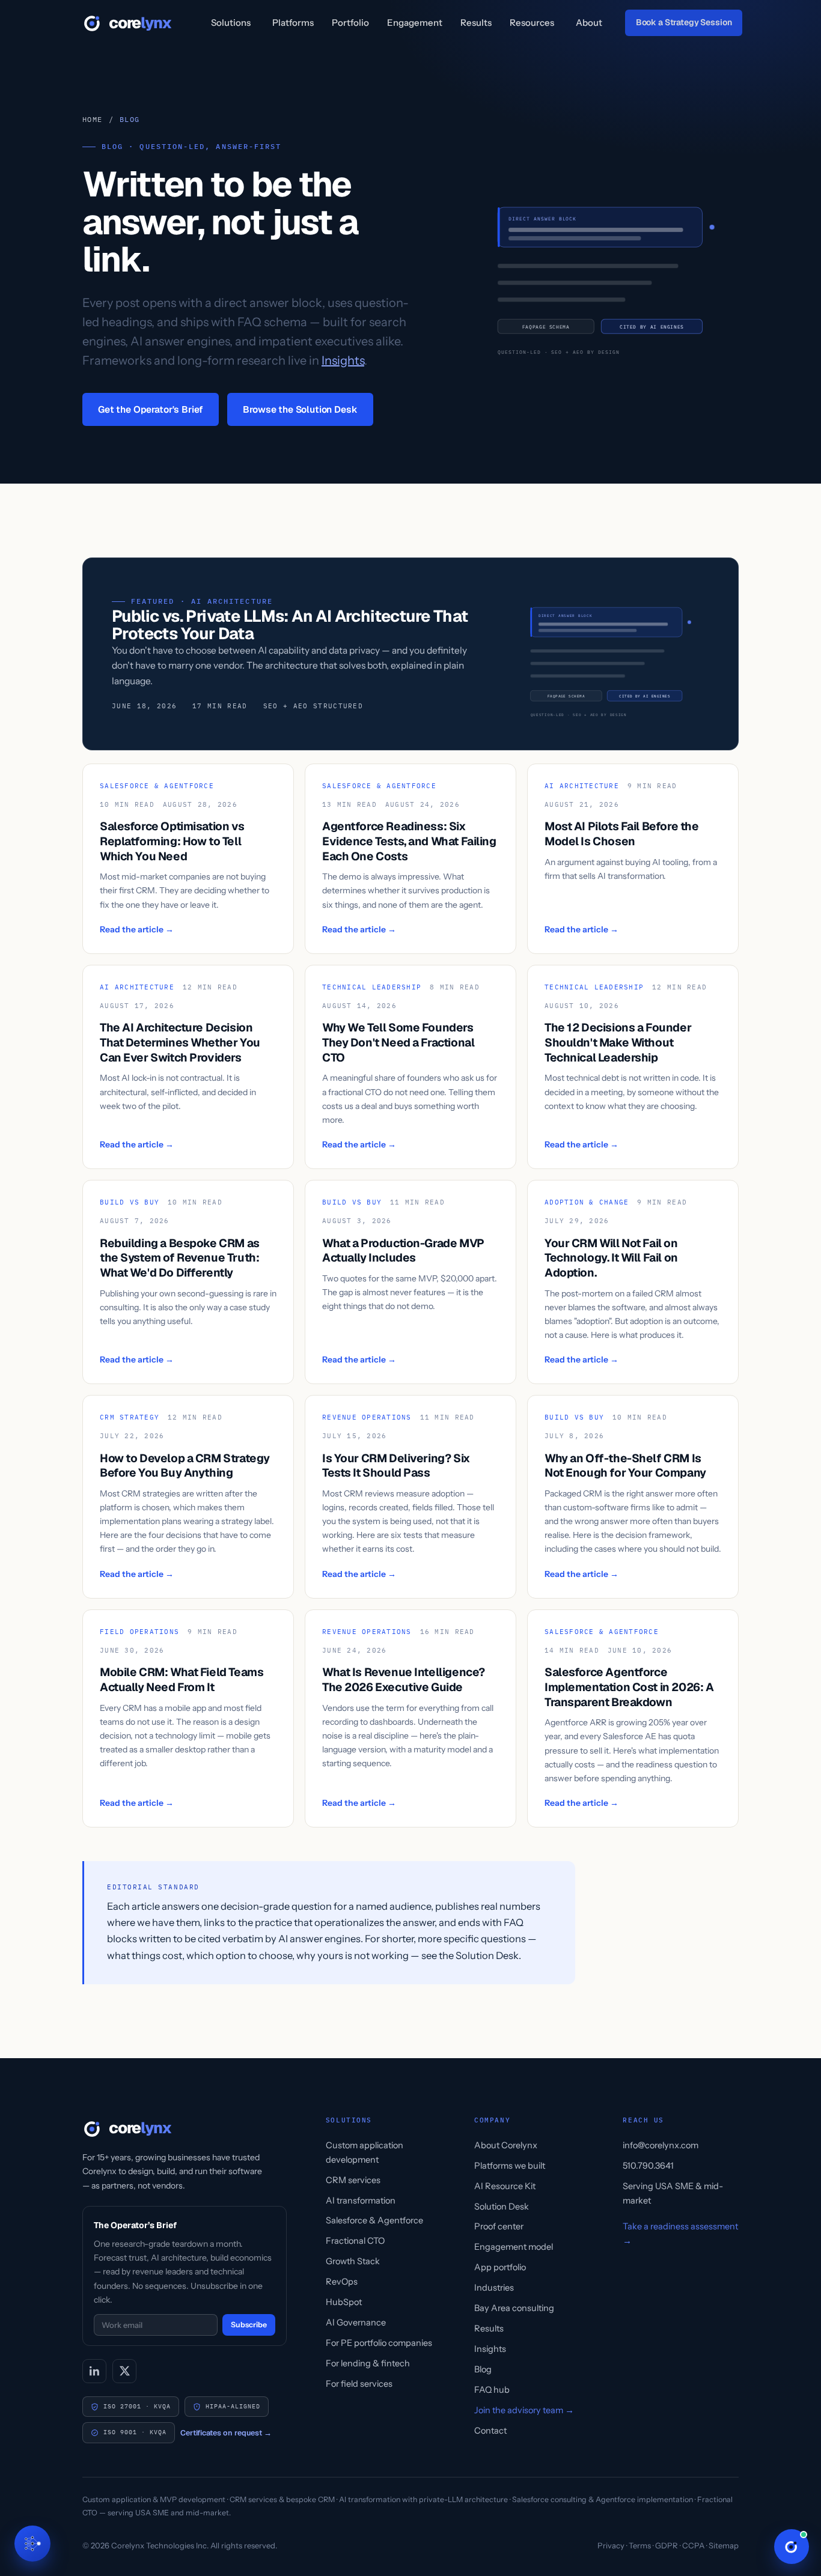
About (589, 23)
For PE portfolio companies (379, 2343)
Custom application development (365, 2152)
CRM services (353, 2180)
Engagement (415, 23)
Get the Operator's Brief (151, 409)
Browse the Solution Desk (300, 409)
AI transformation (361, 2201)
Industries (494, 2288)
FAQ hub (492, 2390)
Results (476, 23)
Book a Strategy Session (684, 22)
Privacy (611, 2545)
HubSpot (344, 2302)
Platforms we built (510, 2166)
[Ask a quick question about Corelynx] (792, 2547)
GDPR (667, 2545)
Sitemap (724, 2545)
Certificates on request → (226, 2433)
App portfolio (500, 2267)
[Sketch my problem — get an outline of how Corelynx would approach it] (32, 2544)
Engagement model (514, 2247)
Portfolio (350, 23)
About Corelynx (506, 2145)
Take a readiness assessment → (680, 2234)
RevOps (342, 2282)
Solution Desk (502, 2207)
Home (93, 119)
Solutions (231, 23)
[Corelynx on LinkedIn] (94, 2371)
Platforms (293, 23)
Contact (490, 2431)
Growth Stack (353, 2261)
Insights (343, 360)
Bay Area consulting (514, 2308)
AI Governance (356, 2322)
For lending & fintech (368, 2363)
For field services (359, 2384)
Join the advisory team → (524, 2410)
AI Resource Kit (505, 2186)
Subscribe (249, 2325)
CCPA (693, 2545)
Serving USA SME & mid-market (673, 2193)
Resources (532, 23)
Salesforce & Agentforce (374, 2220)
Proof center (499, 2226)
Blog (483, 2369)
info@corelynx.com (661, 2145)
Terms (640, 2545)
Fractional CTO (355, 2241)
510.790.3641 (648, 2166)
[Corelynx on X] (124, 2371)
